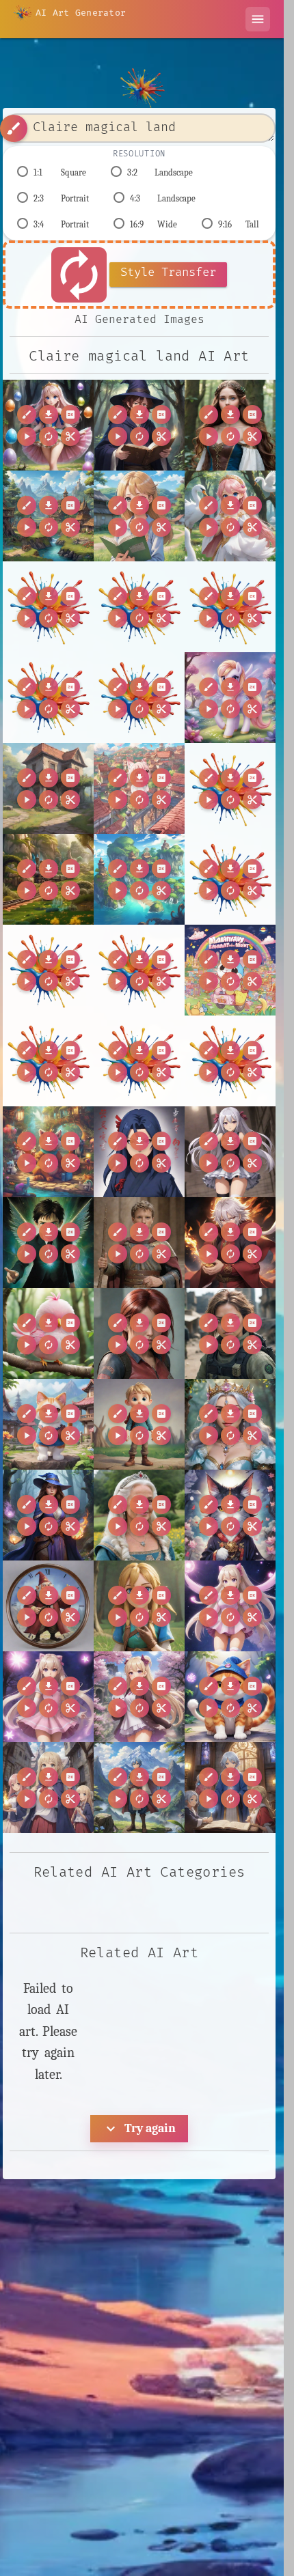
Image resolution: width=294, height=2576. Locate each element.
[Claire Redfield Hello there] (139, 1333)
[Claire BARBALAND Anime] (139, 516)
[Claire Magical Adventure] (230, 516)
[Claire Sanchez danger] (230, 1333)
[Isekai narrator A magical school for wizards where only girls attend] (48, 1788)
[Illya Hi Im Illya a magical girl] (230, 1606)
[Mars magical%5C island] (48, 698)
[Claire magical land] (48, 425)
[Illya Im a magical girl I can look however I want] (48, 1697)
